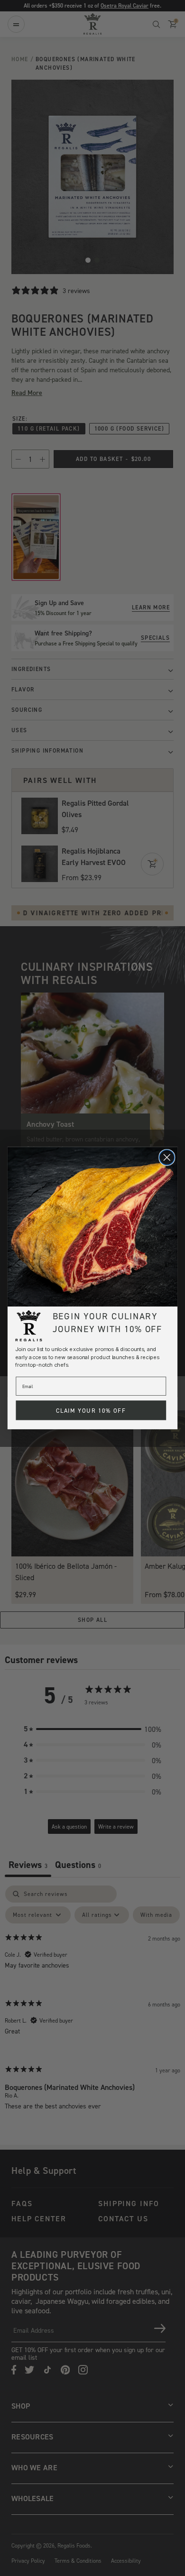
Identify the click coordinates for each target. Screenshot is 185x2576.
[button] (92, 1227)
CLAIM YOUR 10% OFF (91, 1410)
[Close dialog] (167, 1158)
